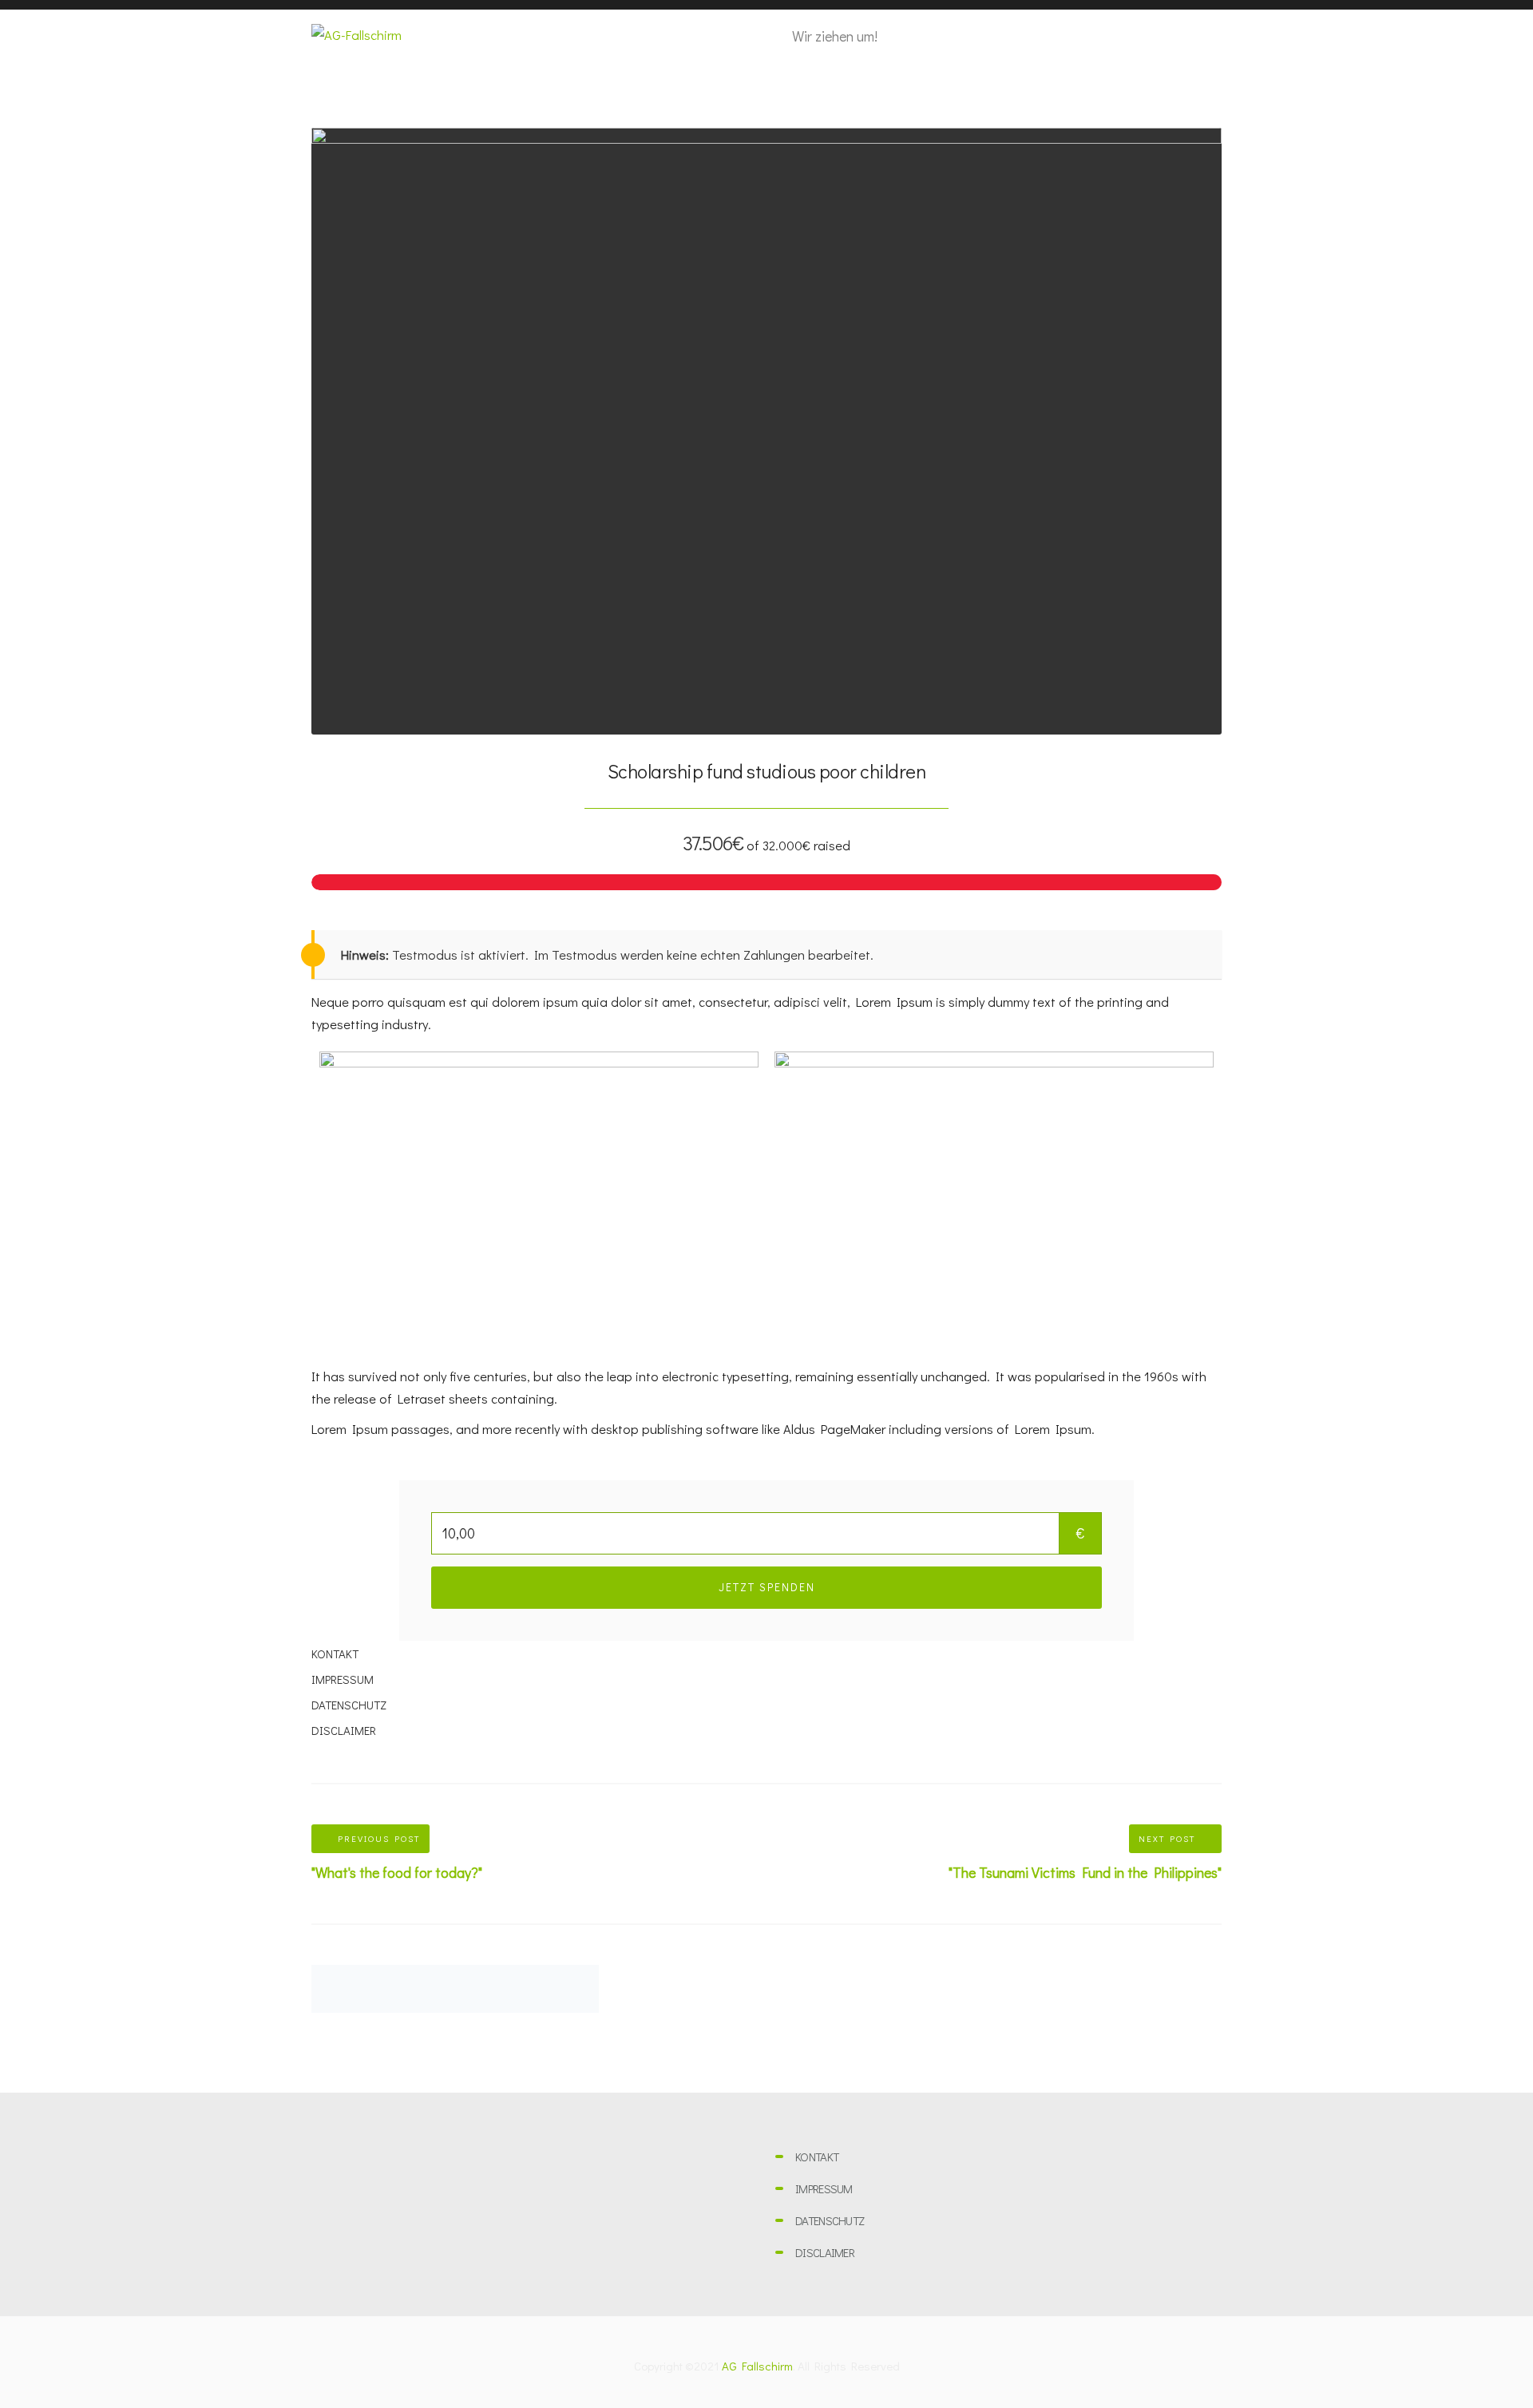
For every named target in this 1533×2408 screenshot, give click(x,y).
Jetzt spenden (767, 1587)
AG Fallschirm (757, 2366)
